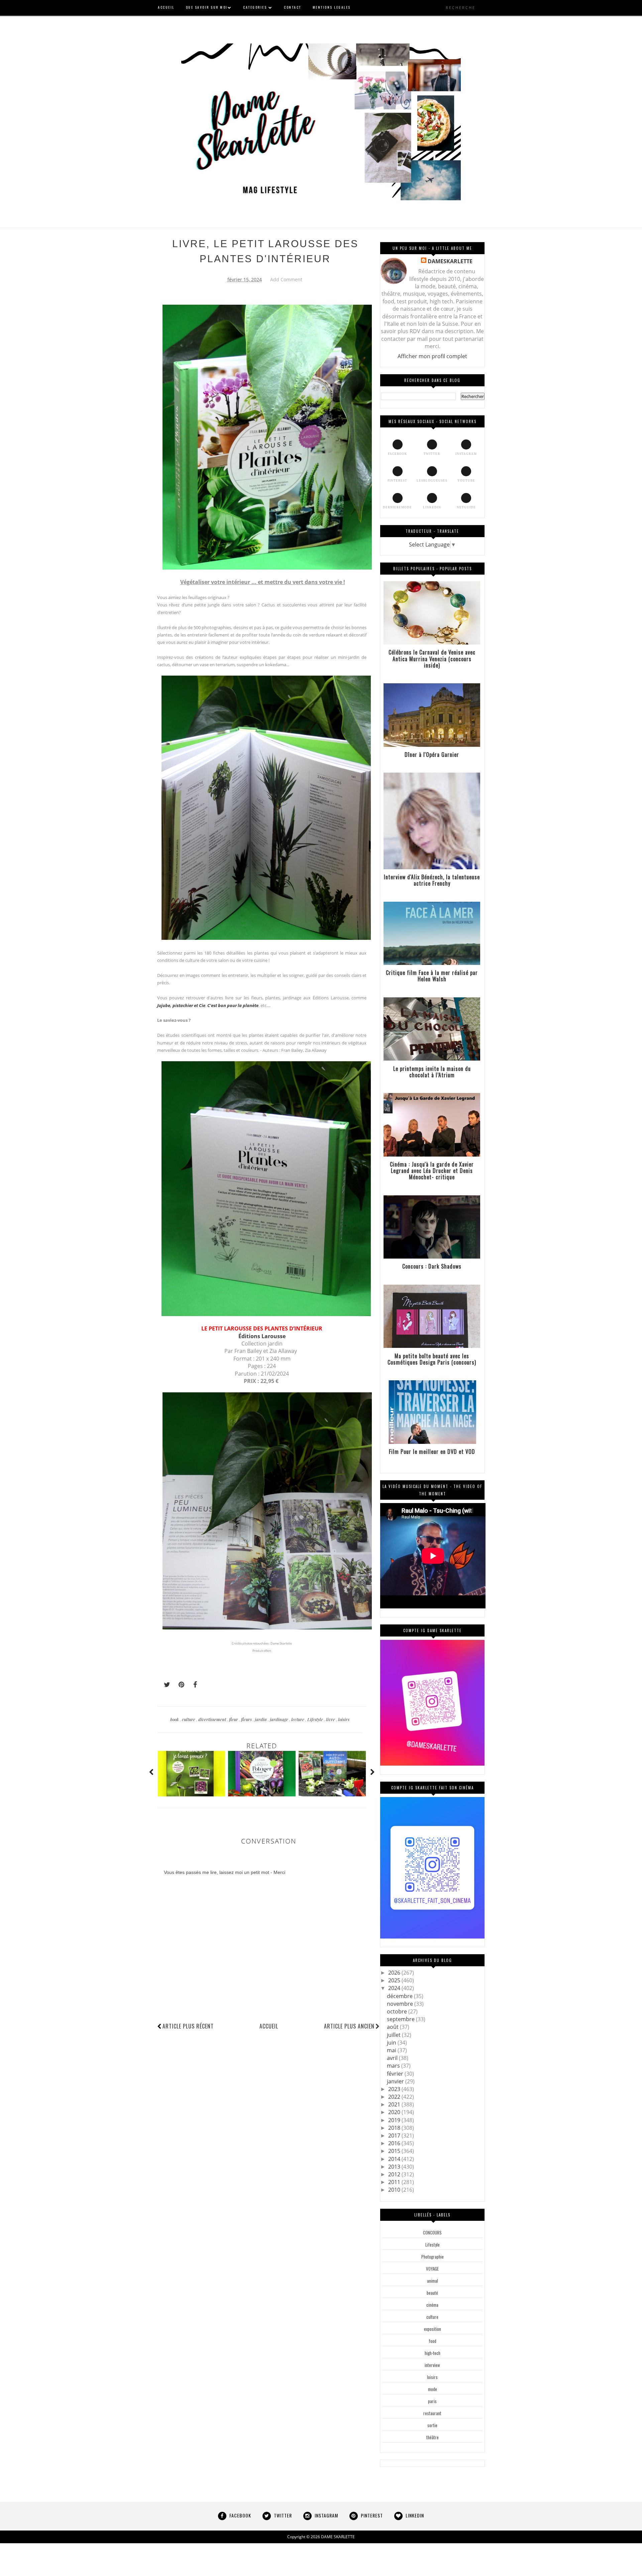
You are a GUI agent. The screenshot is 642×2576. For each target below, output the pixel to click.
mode (433, 2389)
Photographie (433, 2257)
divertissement (213, 1719)
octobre (398, 2011)
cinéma (432, 2305)
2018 (395, 2128)
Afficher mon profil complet (432, 356)
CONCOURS (432, 2233)
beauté (432, 2293)
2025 (395, 1980)
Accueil (269, 2026)
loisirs (344, 1719)
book (175, 1719)
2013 (395, 2167)
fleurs (247, 1719)
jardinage (280, 1719)
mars (394, 2066)
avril (393, 2058)
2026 (395, 1973)
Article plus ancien (349, 2026)
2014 (395, 2159)
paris (432, 2401)
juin (392, 2043)
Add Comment (286, 279)
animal (433, 2281)
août (393, 2027)
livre (331, 1719)
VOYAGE (432, 2269)
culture (189, 1719)
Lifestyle (316, 1719)
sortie (432, 2425)
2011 (395, 2182)
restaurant (432, 2413)
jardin (261, 1719)
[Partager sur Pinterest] (179, 1685)
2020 (395, 2112)
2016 (395, 2143)
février (396, 2074)
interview (432, 2365)
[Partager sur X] (164, 1685)
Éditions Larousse (262, 1336)
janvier (396, 2081)
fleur (234, 1719)
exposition (433, 2329)
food (433, 2341)
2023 (395, 2089)
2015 (395, 2151)
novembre (401, 2004)
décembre (400, 1996)
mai (392, 2050)
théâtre (433, 2437)
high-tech (433, 2353)
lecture (298, 1719)
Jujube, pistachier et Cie (181, 1005)
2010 (395, 2190)
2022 (395, 2097)
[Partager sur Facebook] (193, 1685)
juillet (394, 2035)
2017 (395, 2136)
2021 (395, 2104)
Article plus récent (188, 2026)
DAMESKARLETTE (450, 261)
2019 (395, 2120)
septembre (401, 2019)
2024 (395, 1988)
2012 (395, 2174)
